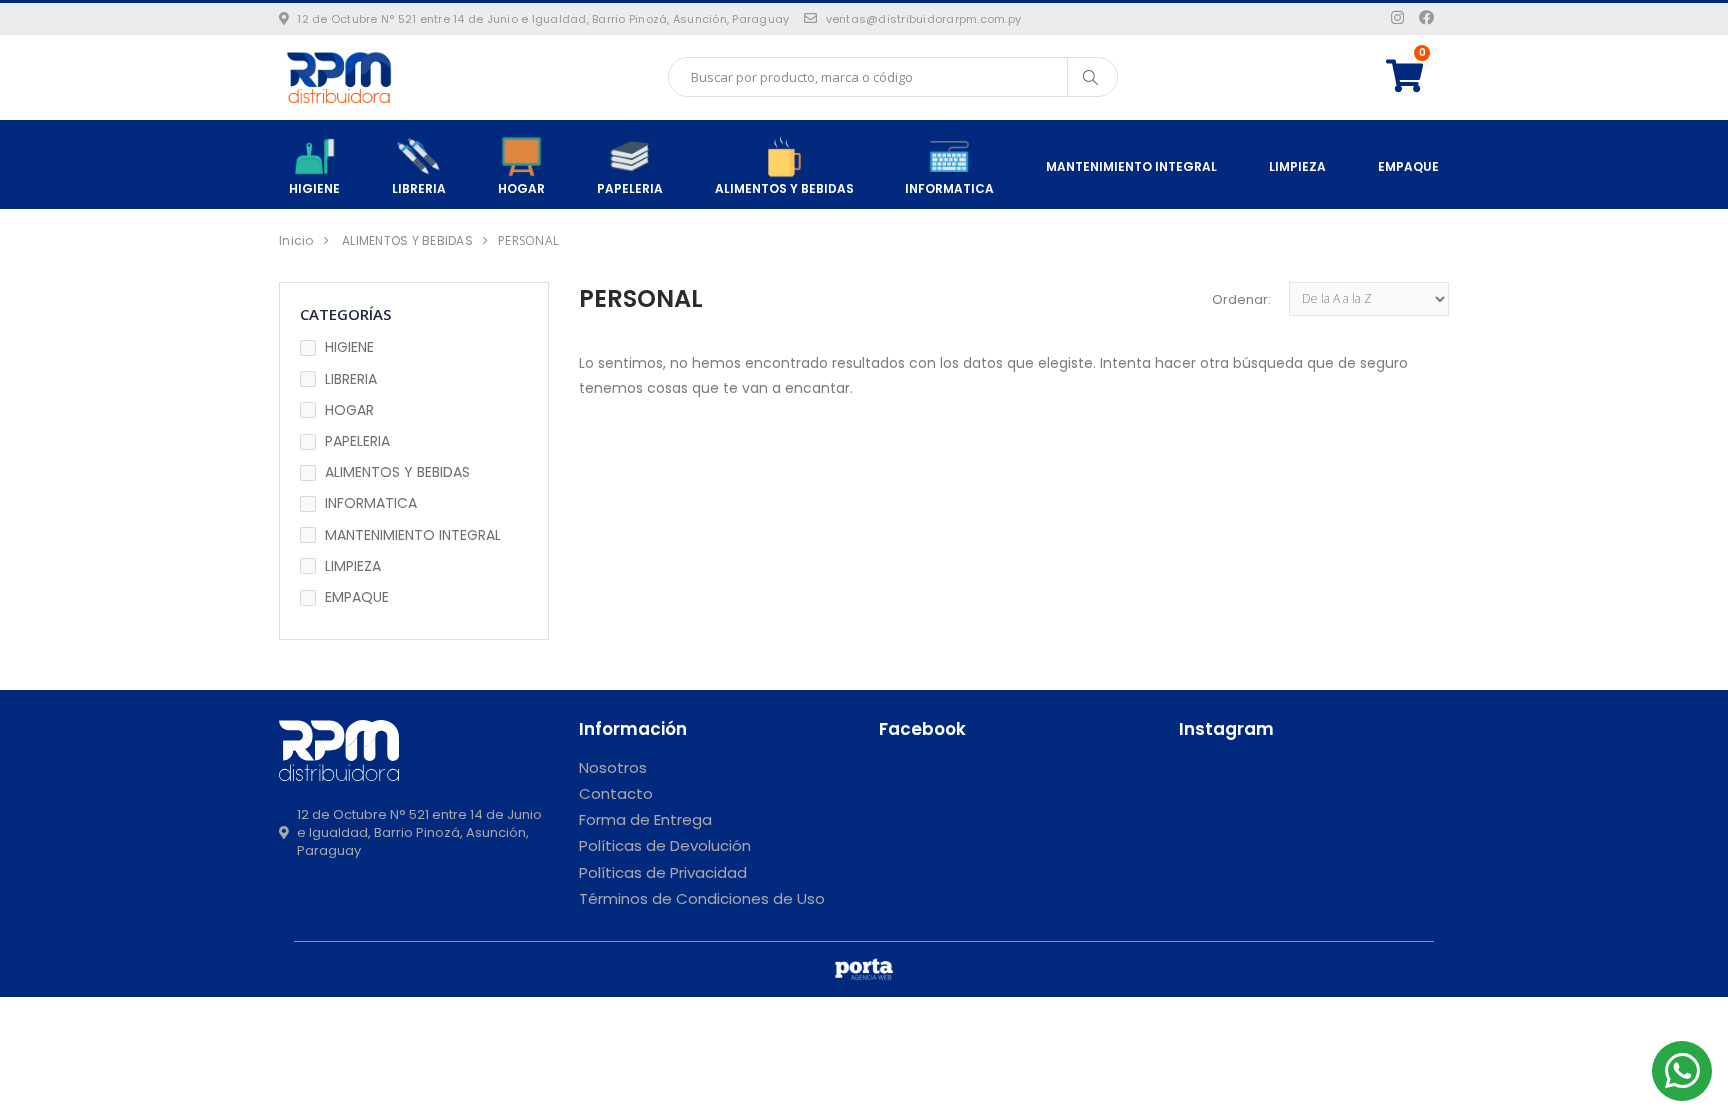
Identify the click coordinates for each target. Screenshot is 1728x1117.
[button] (1417, 76)
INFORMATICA (949, 188)
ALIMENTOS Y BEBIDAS (784, 188)
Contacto (616, 793)
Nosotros (613, 767)
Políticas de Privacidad (663, 872)
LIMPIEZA (1297, 166)
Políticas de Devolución (665, 845)
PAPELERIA (630, 188)
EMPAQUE (1408, 166)
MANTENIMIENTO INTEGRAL (1131, 166)
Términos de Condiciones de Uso (702, 898)
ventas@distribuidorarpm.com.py (923, 19)
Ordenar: (1241, 299)
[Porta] (864, 969)
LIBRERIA (419, 188)
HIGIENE (314, 188)
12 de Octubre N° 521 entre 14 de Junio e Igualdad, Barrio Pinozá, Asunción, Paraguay (543, 19)
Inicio (296, 240)
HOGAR (521, 188)
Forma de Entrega (645, 819)
